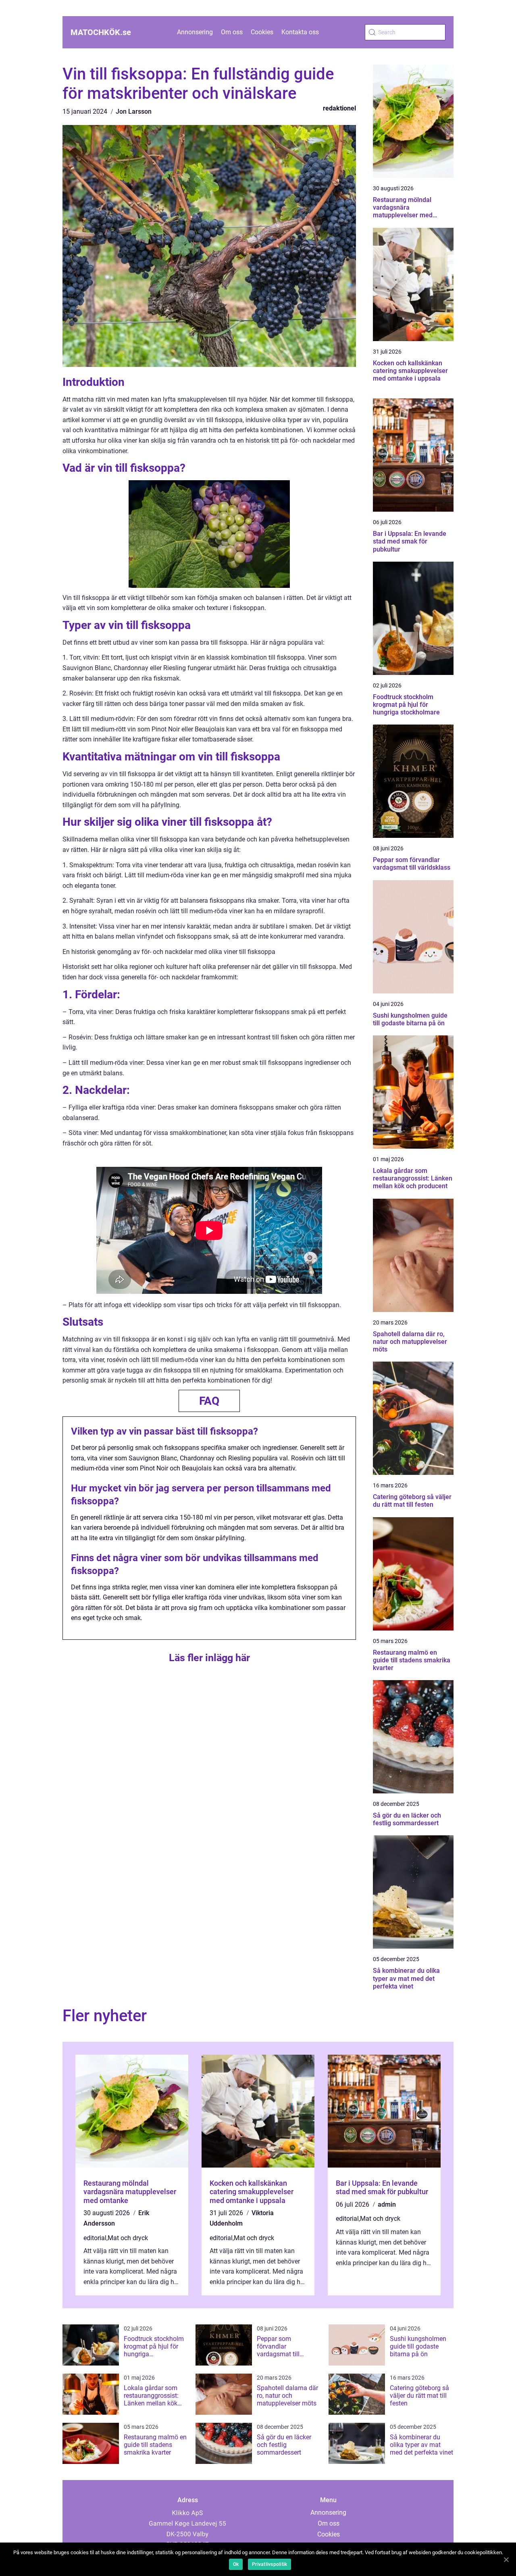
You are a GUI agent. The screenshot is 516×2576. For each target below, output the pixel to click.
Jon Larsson (134, 111)
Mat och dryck (128, 2238)
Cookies (262, 32)
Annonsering (195, 32)
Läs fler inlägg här (209, 1658)
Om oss (232, 32)
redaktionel (339, 108)
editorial (95, 2238)
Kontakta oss (300, 32)
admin (387, 2204)
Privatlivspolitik (269, 2564)
